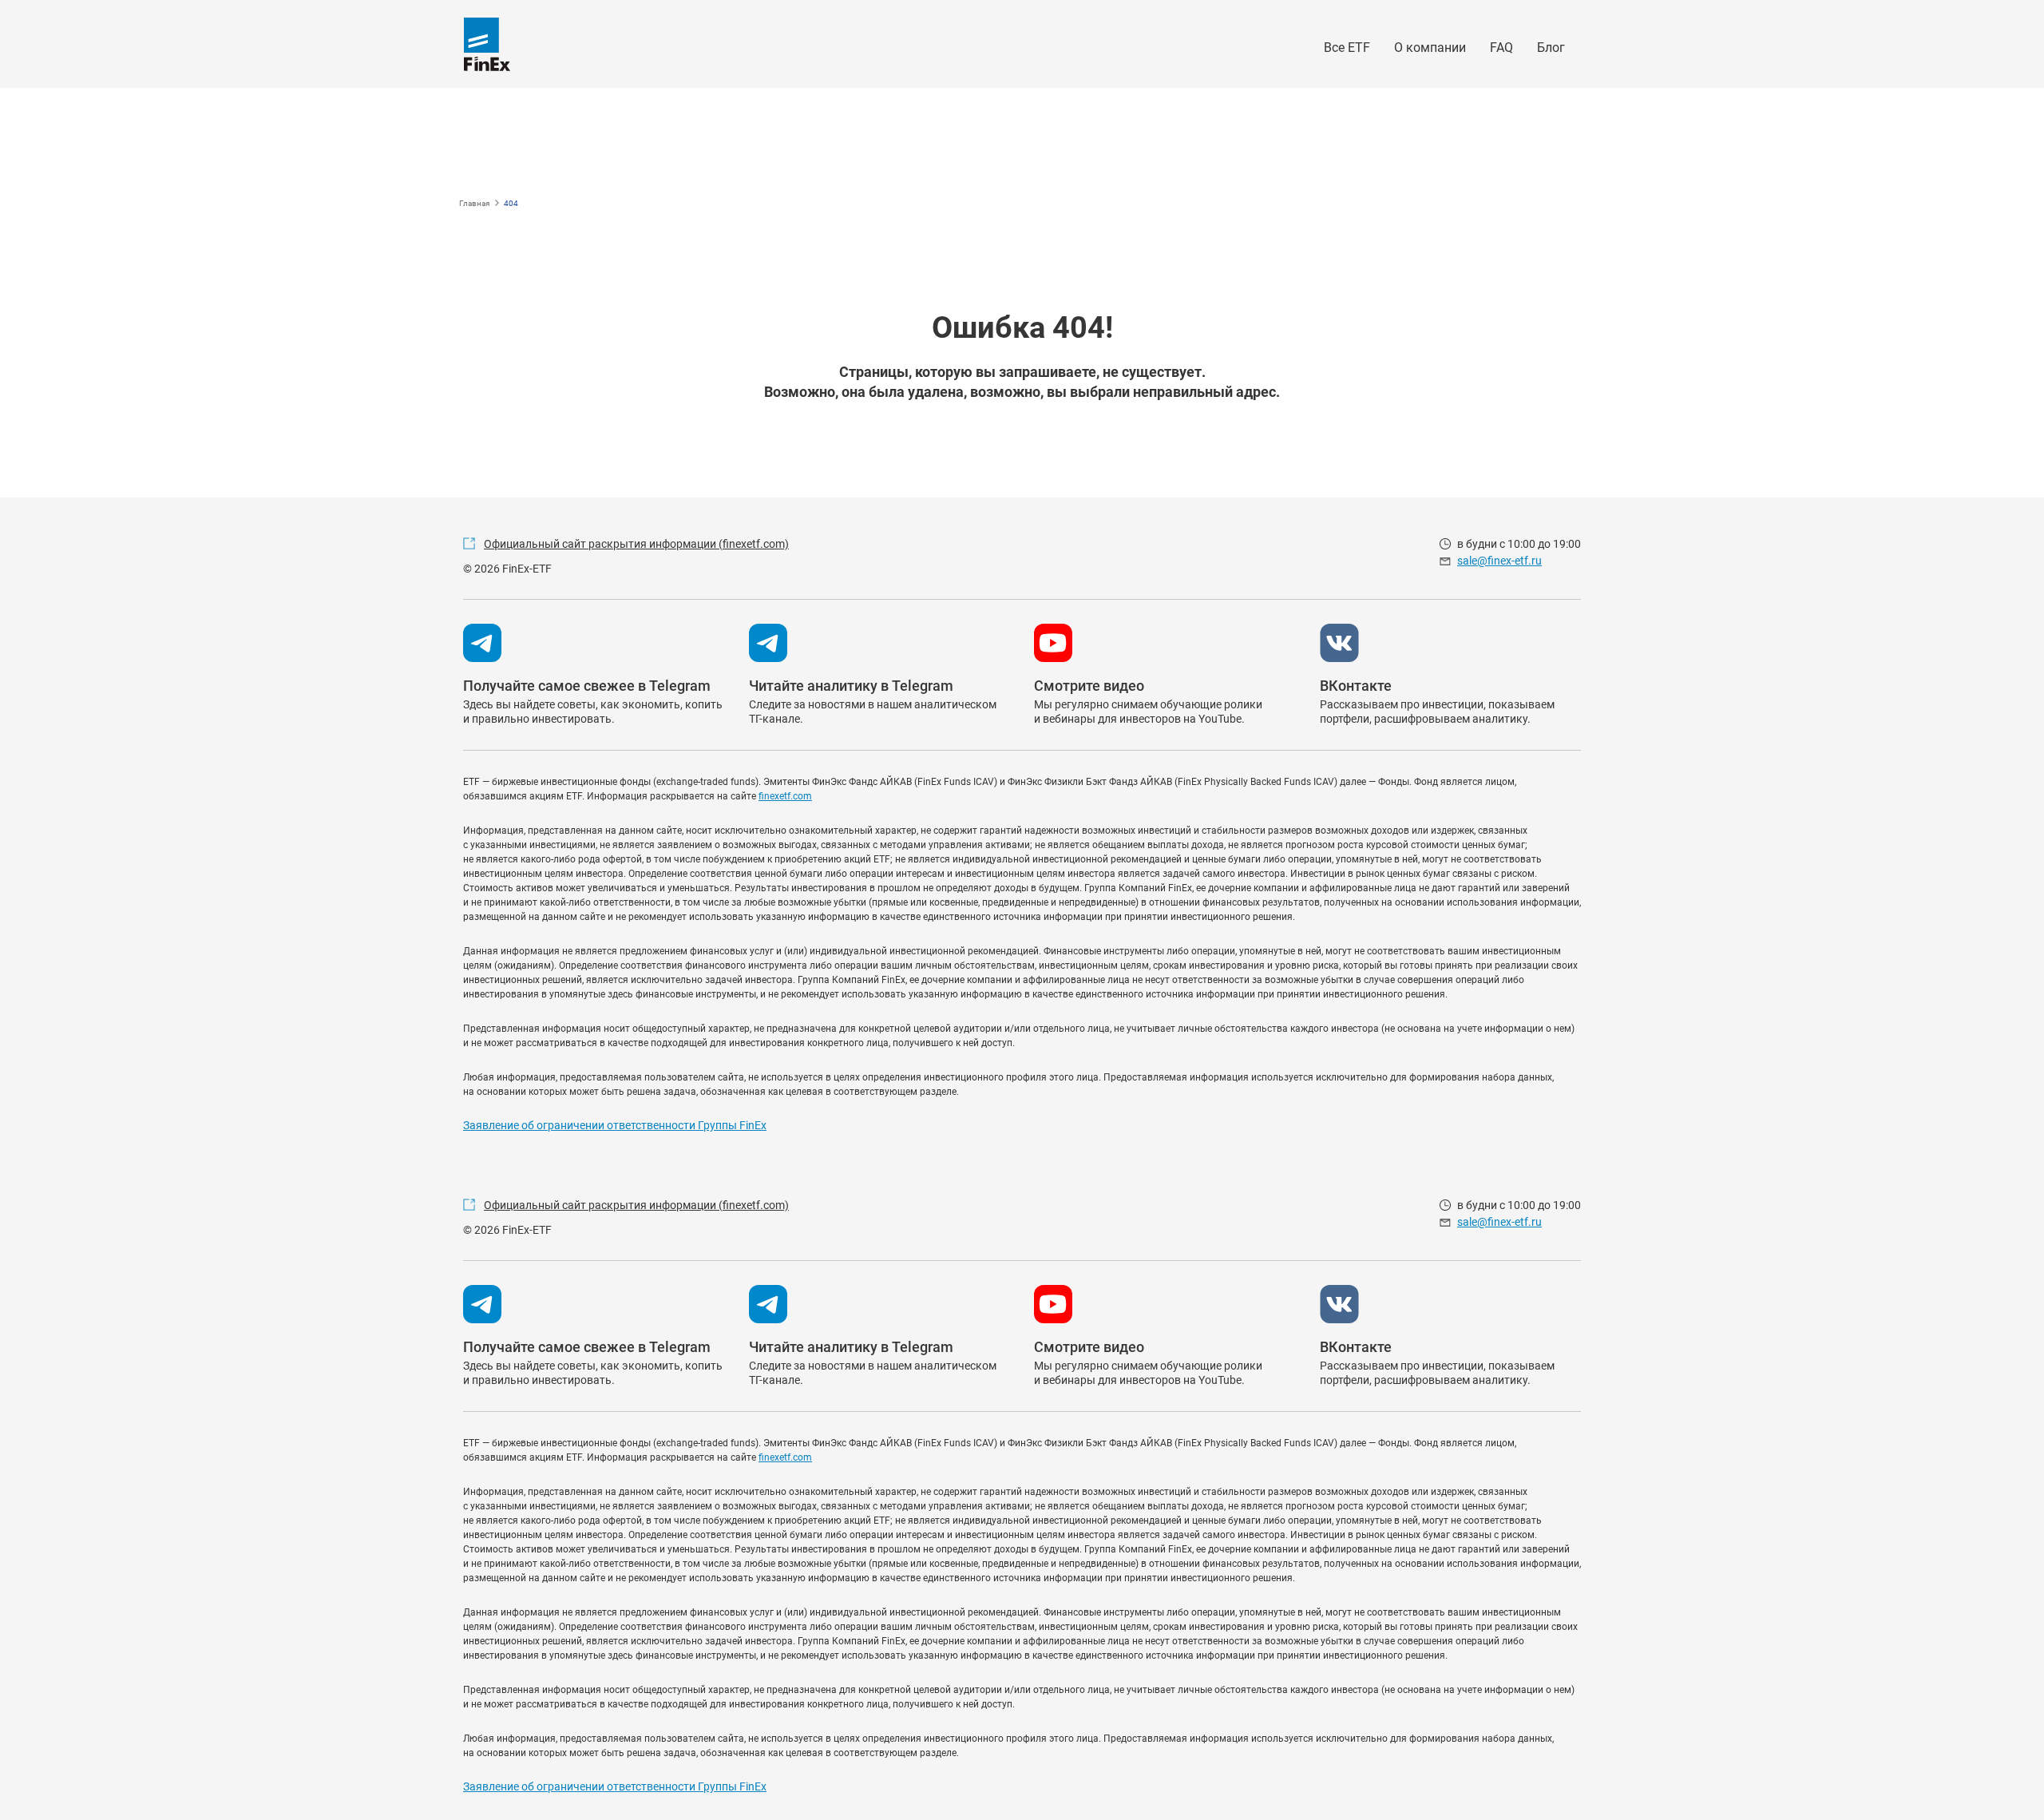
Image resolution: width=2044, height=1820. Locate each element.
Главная (474, 203)
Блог (1551, 48)
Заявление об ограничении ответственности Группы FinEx (615, 1125)
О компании (1430, 48)
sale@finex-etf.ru (1499, 561)
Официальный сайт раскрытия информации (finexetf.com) (636, 544)
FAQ (1501, 48)
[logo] (487, 44)
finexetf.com (785, 796)
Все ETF (1347, 48)
